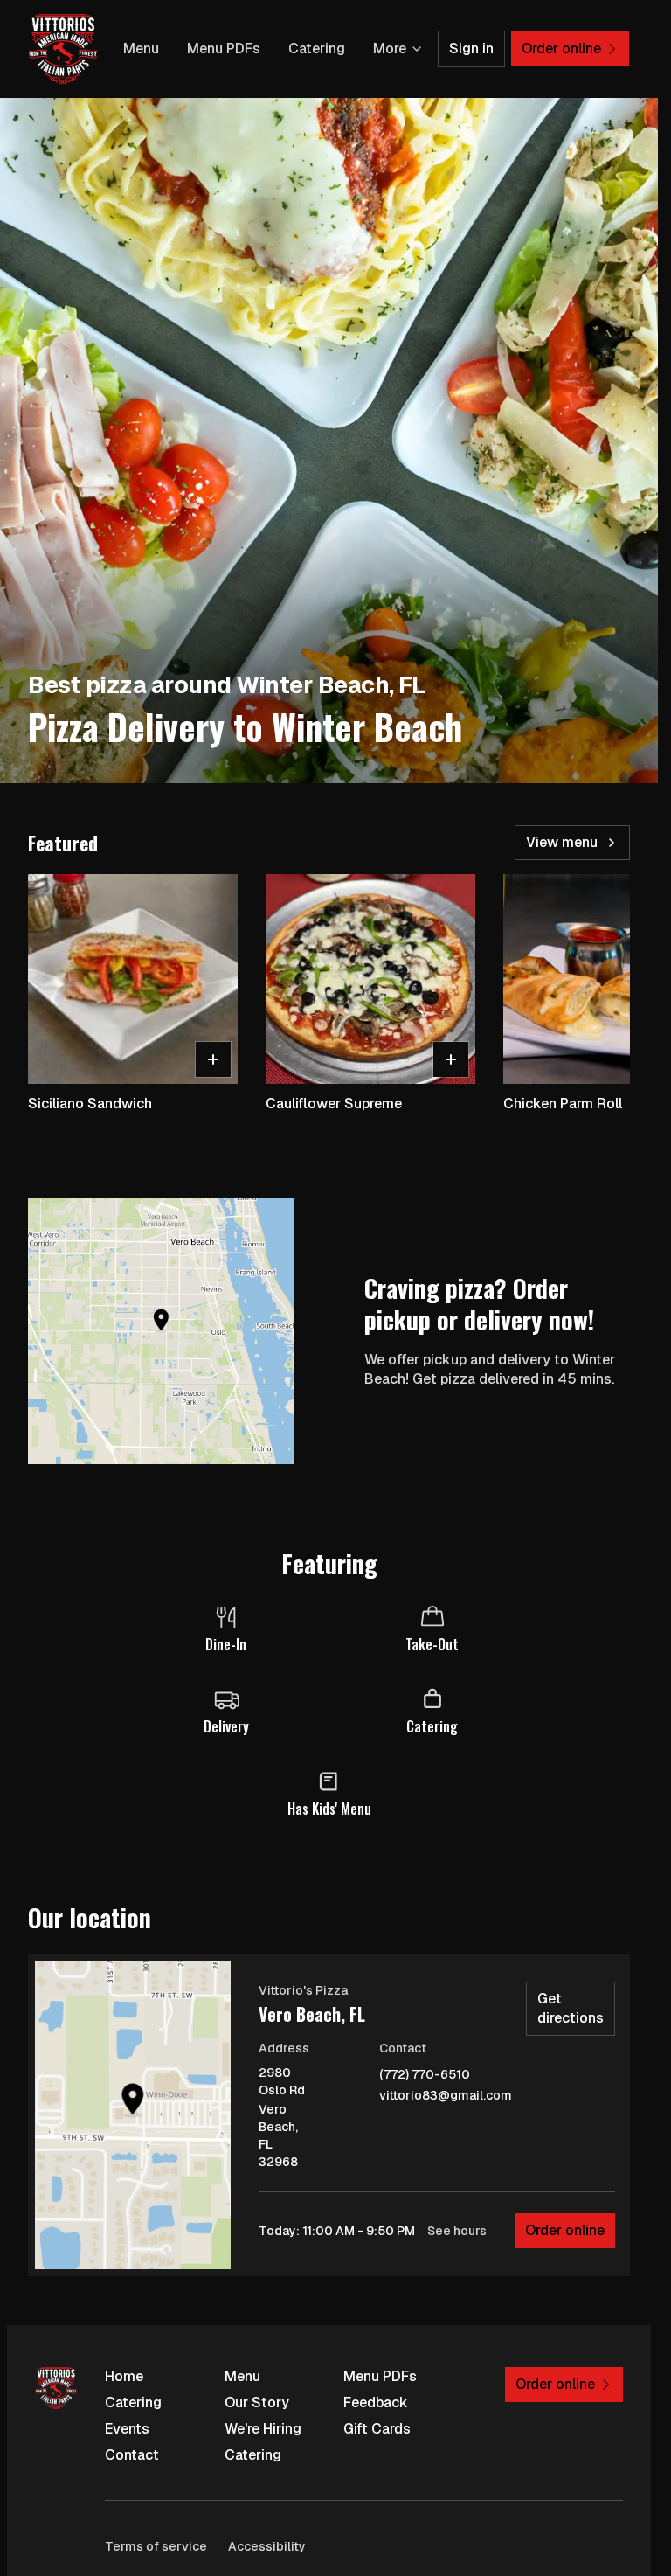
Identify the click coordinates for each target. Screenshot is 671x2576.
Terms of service (156, 2546)
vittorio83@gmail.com (446, 2096)
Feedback (376, 2402)
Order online (565, 2230)
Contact (132, 2455)
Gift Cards (377, 2429)
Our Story (257, 2402)
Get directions (571, 2008)
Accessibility (267, 2546)
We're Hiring (263, 2429)
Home (124, 2376)
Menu (141, 49)
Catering (317, 49)
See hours (457, 2231)
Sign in (471, 49)
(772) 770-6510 (425, 2075)
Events (127, 2429)
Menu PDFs (224, 49)
